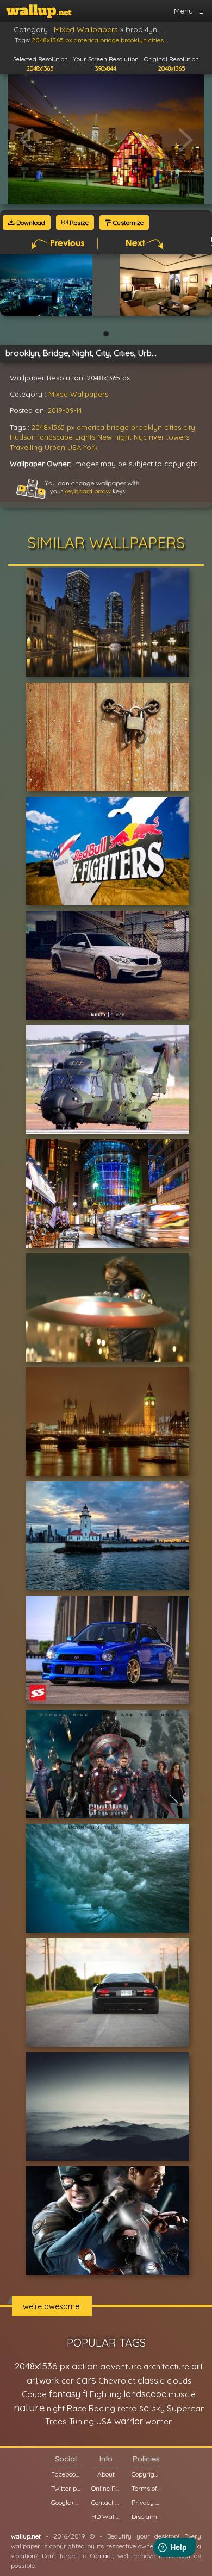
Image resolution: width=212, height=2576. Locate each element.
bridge (118, 427)
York (91, 447)
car (68, 2381)
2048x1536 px (42, 2366)
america (91, 427)
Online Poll (106, 2488)
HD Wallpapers (106, 2516)
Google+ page (66, 2502)
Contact (101, 2556)
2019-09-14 (65, 410)
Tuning (82, 2421)
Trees (56, 2421)
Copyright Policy (146, 2474)
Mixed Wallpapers (78, 394)
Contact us (106, 2502)
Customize (127, 223)
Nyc (140, 437)
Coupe (34, 2394)
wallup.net (26, 2536)
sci (145, 2408)
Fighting (106, 2394)
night (123, 437)
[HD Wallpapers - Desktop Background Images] (39, 11)
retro (127, 2408)
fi (85, 2394)
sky (158, 2408)
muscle (182, 2394)
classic (151, 2380)
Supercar (185, 2408)
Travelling (26, 447)
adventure (121, 2366)
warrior (129, 2421)
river (157, 437)
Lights (85, 437)
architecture (166, 2366)
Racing (102, 2408)
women (159, 2421)
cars (86, 2380)
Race (77, 2408)
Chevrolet (117, 2381)
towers (178, 437)
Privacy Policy (146, 2502)
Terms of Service (146, 2488)
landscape (55, 437)
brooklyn (146, 427)
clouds (179, 2381)
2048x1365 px (53, 427)
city (189, 427)
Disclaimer (146, 2516)
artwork (43, 2380)
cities (173, 427)
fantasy (65, 2394)
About (106, 2474)
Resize (78, 223)
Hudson (23, 437)
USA (74, 447)
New (105, 437)
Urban (55, 447)
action (85, 2366)
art (197, 2366)
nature (29, 2408)
